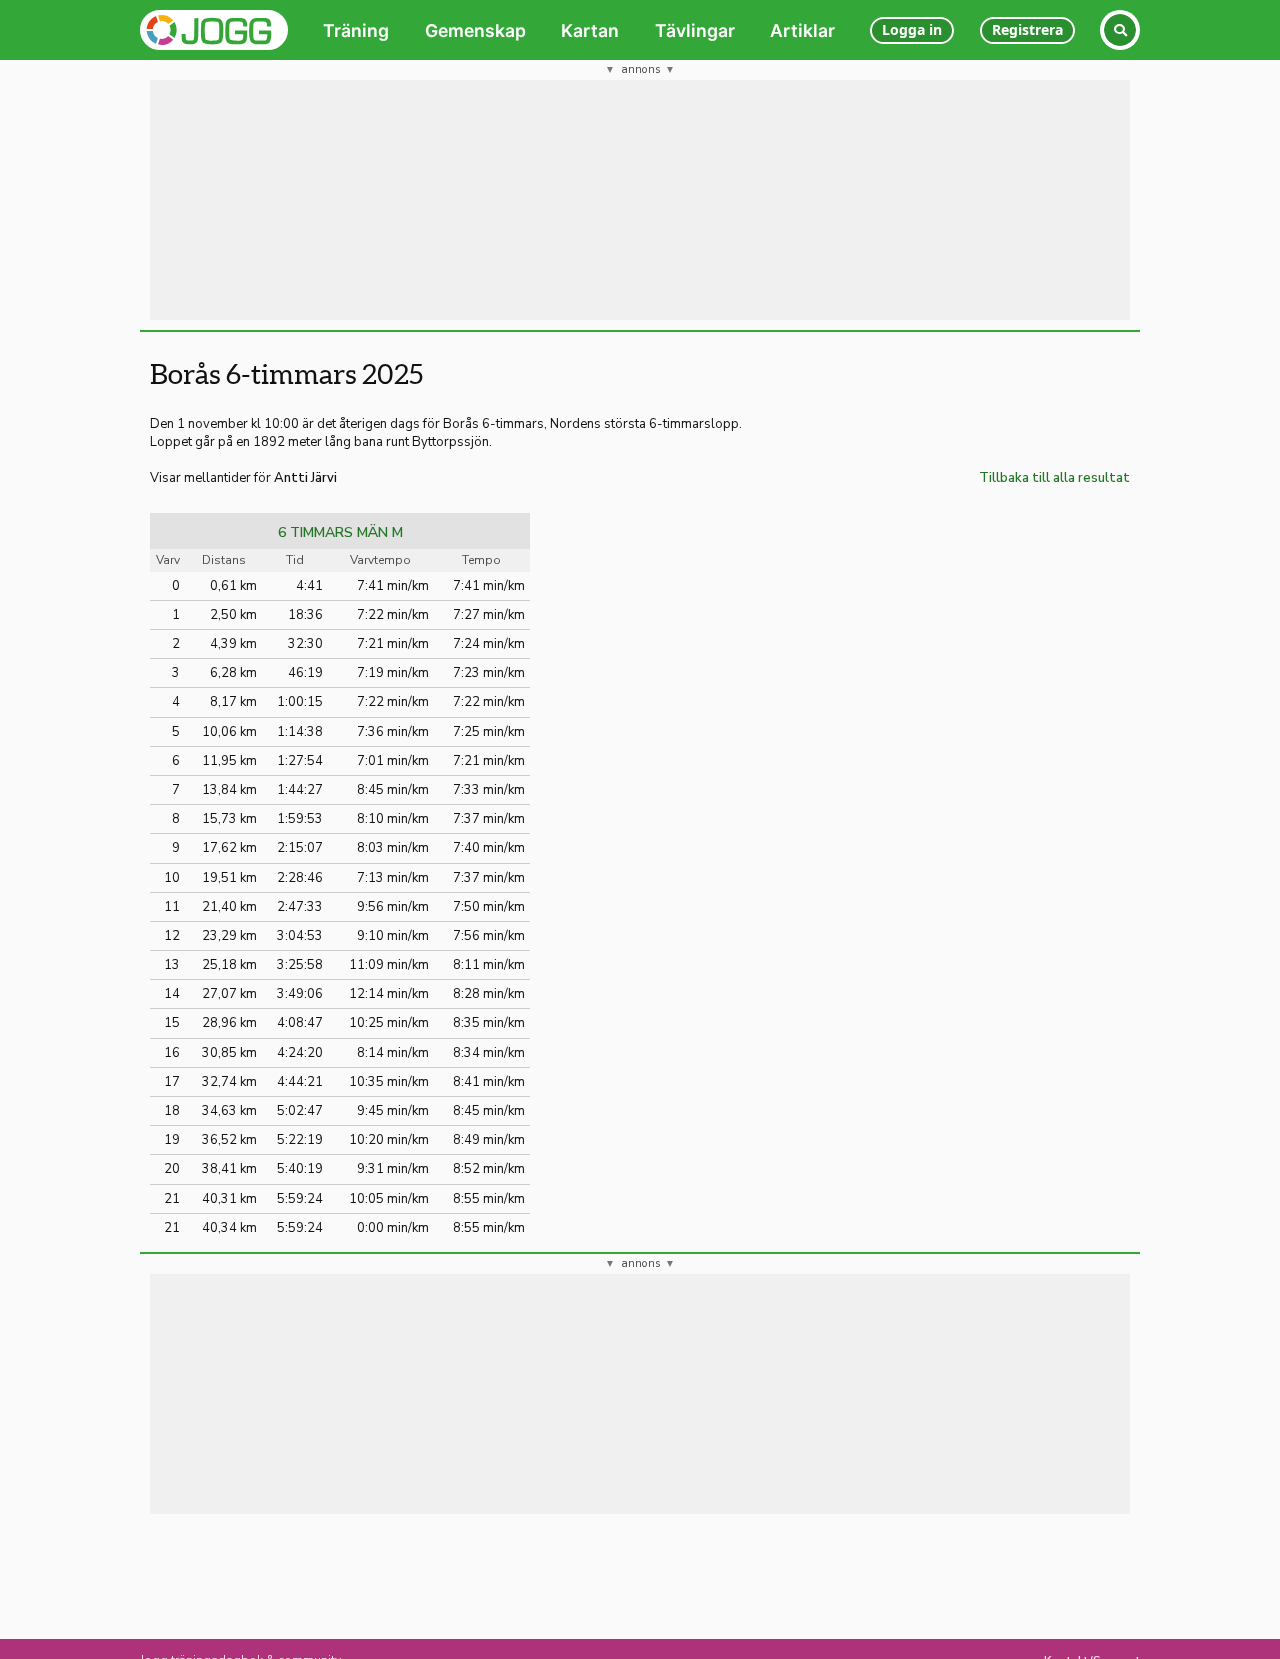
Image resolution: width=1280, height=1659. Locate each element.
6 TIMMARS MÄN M (340, 532)
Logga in (912, 29)
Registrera (1027, 29)
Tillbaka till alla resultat (1054, 478)
